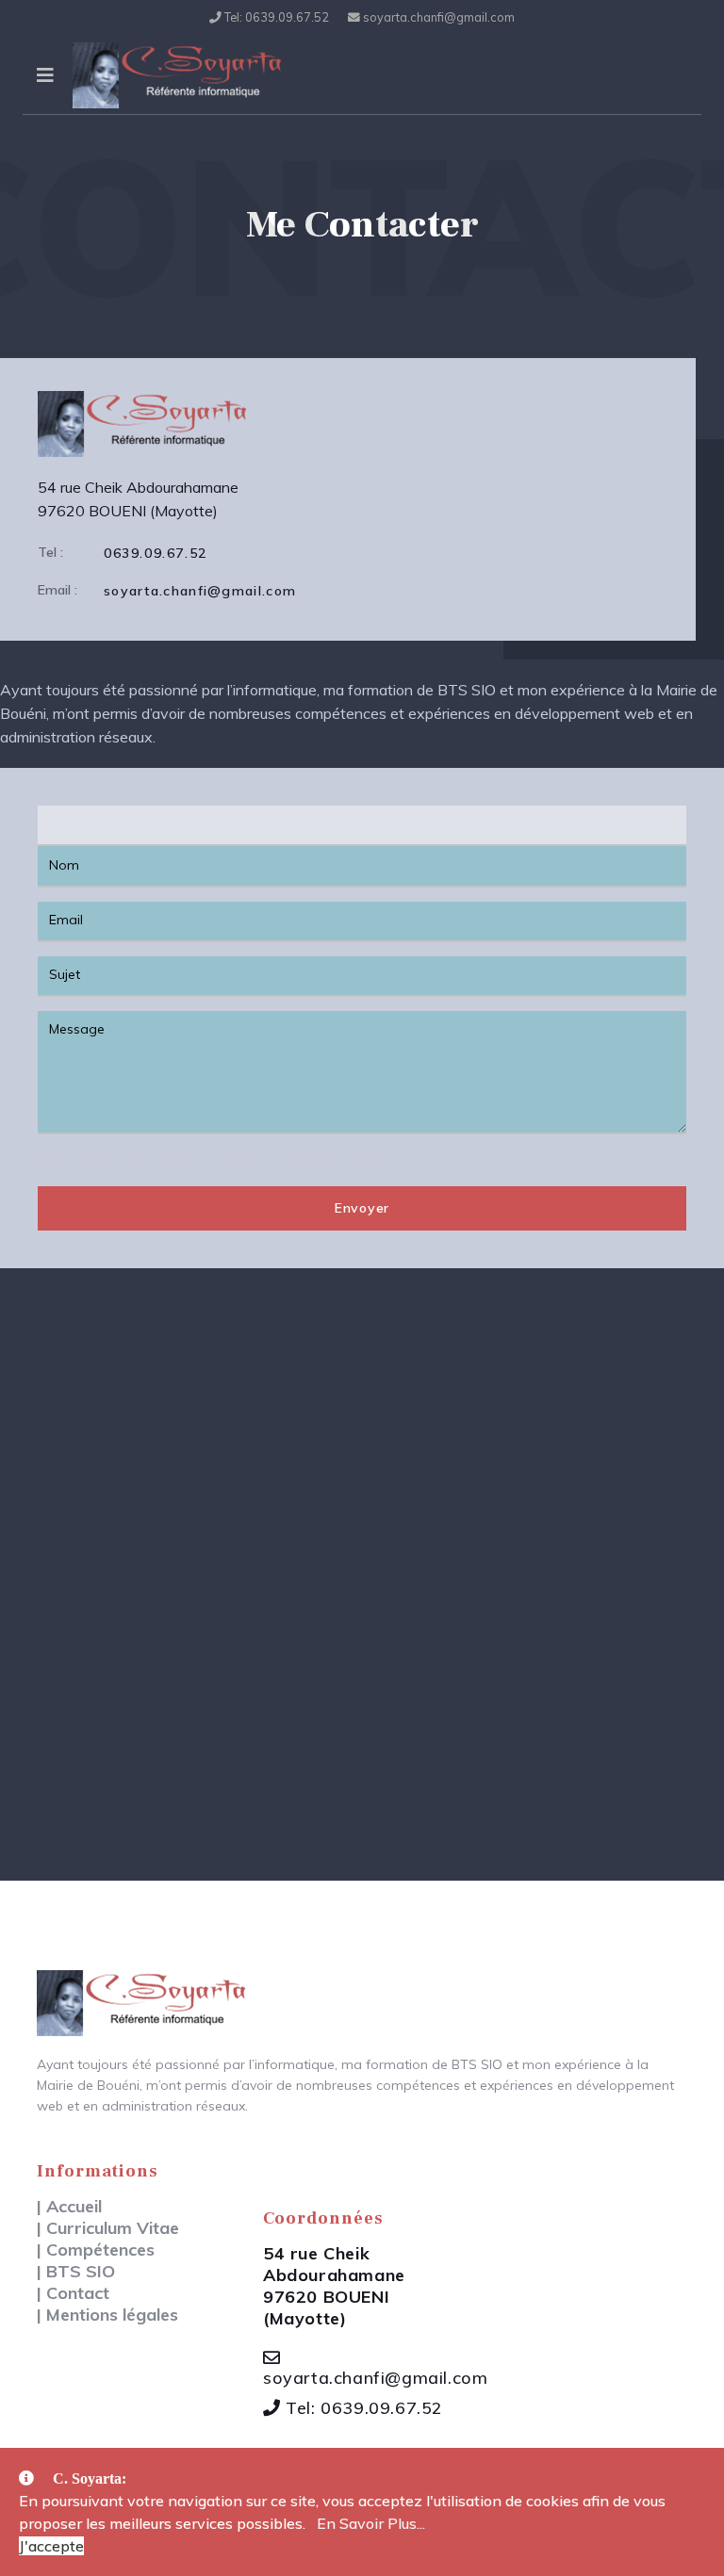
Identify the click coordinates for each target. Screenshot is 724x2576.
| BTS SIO (76, 2271)
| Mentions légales (107, 2315)
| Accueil (69, 2206)
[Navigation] (45, 75)
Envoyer (362, 1208)
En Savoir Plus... (371, 2523)
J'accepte (51, 2546)
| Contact (73, 2293)
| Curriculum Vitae (108, 2228)
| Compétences (96, 2250)
